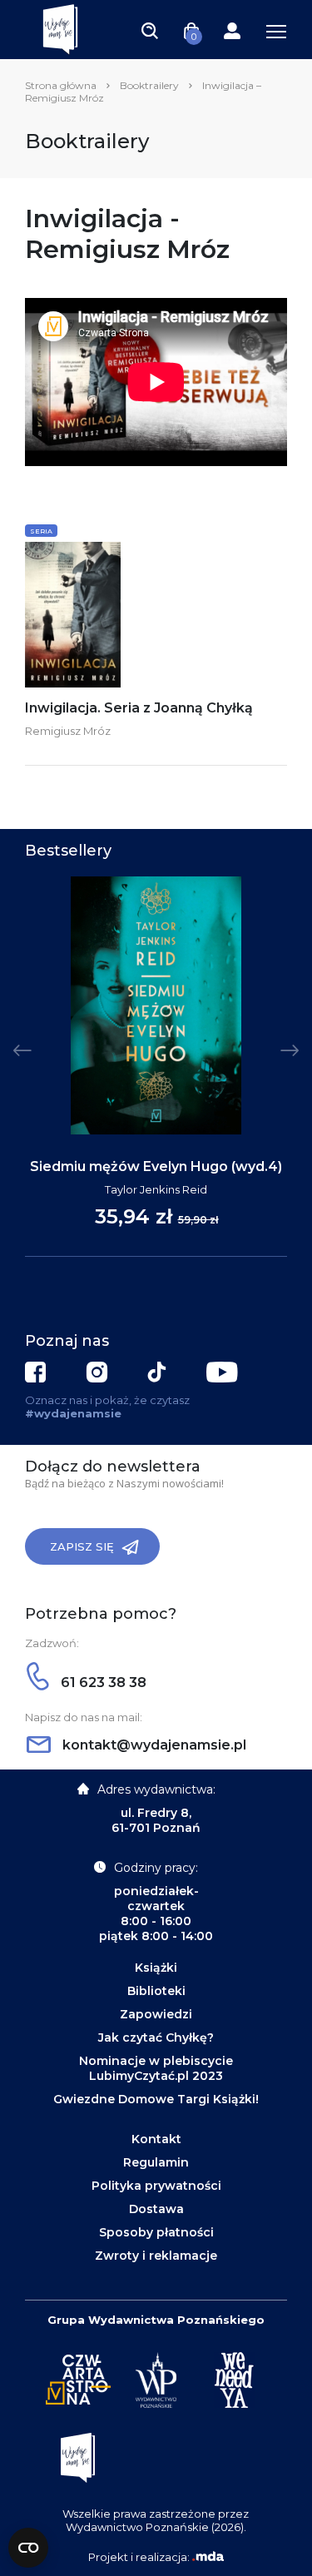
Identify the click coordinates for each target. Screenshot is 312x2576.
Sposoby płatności (156, 2232)
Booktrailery (149, 85)
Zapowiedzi (156, 2014)
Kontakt (156, 2139)
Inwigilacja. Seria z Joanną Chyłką (139, 708)
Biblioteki (156, 1991)
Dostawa (156, 2209)
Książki (156, 1968)
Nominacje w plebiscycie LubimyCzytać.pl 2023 (156, 2068)
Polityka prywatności (156, 2186)
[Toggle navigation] (150, 30)
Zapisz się (82, 1546)
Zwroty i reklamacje (156, 2256)
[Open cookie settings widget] (28, 2548)
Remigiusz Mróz (68, 731)
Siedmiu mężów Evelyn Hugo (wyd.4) (156, 1166)
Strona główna (61, 85)
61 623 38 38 (102, 1683)
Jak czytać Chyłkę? (156, 2037)
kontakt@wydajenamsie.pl (153, 1745)
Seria (41, 531)
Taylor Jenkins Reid (156, 1189)
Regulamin (156, 2162)
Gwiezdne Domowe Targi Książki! (156, 2099)
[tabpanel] (156, 1067)
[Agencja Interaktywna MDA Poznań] (208, 2557)
